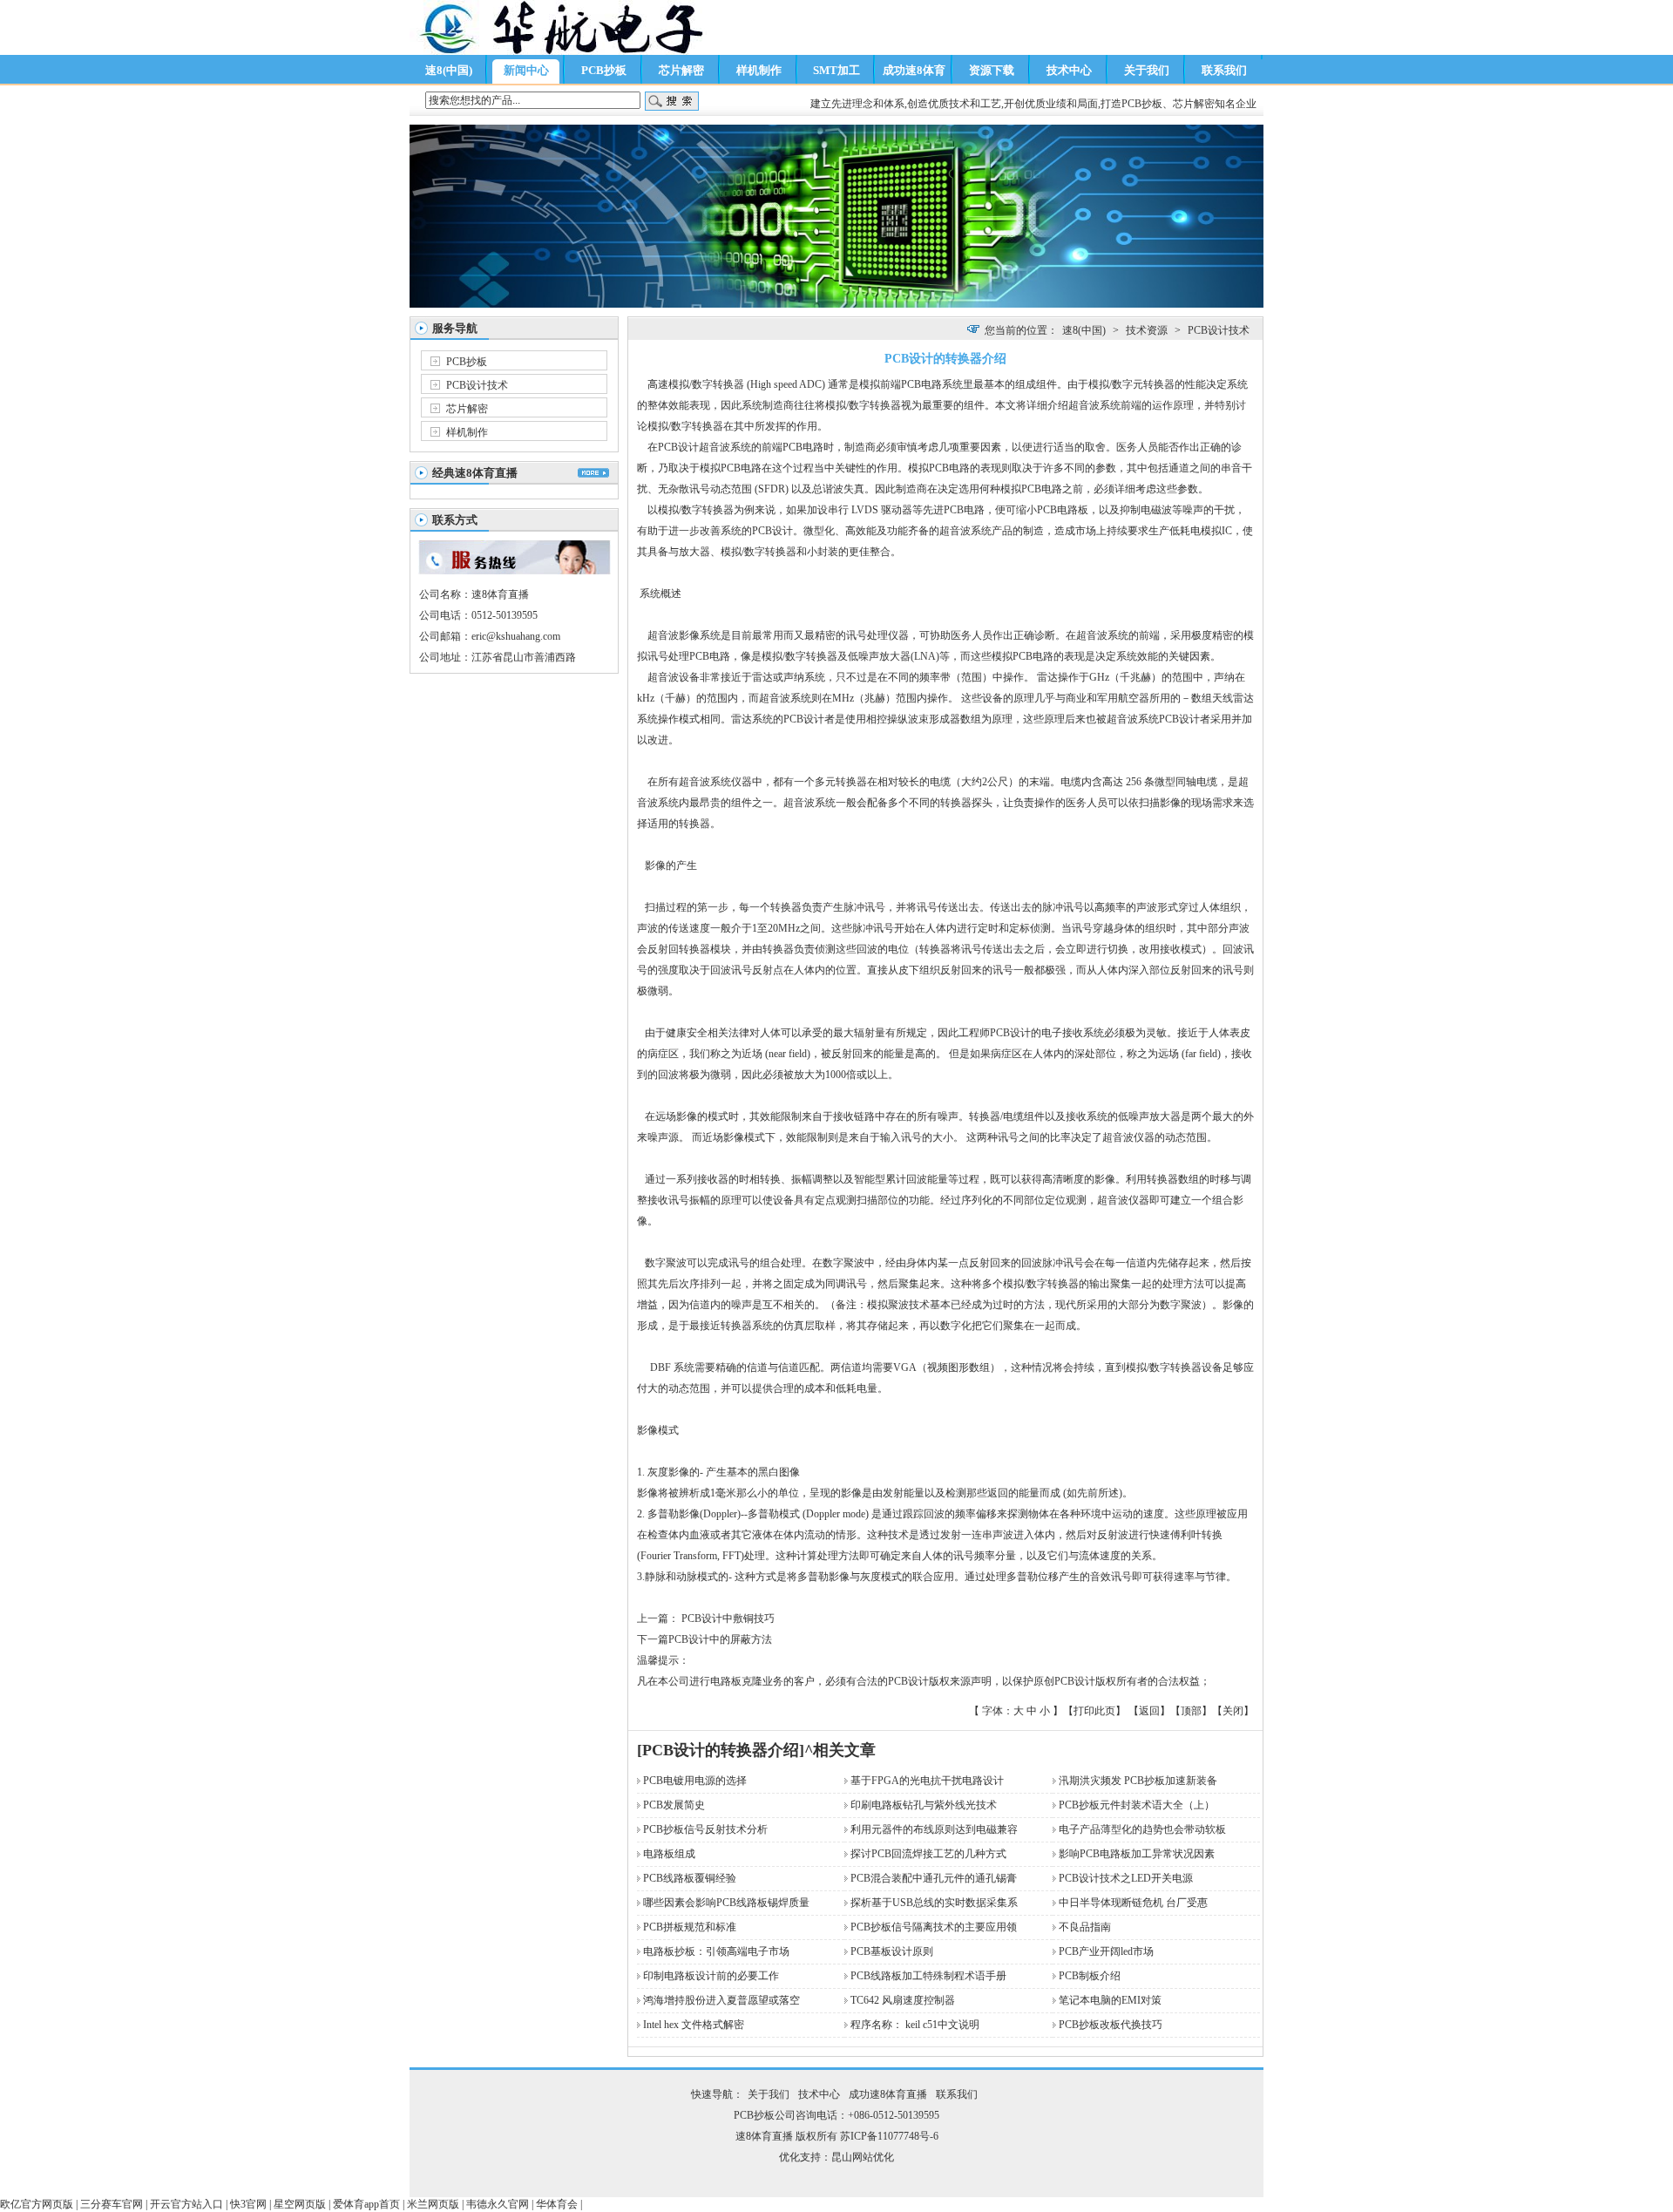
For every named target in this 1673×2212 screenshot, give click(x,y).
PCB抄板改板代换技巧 (1111, 2025)
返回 (1149, 1711)
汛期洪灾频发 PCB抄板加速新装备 (1138, 1781)
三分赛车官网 (112, 2204)
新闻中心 (526, 70)
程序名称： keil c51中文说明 (915, 2025)
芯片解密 (681, 70)
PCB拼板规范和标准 (690, 1927)
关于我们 (1147, 70)
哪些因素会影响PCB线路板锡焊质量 (726, 1903)
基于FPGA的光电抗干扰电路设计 (927, 1781)
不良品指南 (1085, 1927)
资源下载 (992, 70)
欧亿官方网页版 (37, 2204)
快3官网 (248, 2204)
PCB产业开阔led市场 (1106, 1951)
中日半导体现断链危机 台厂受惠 (1133, 1903)
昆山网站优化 (863, 2157)
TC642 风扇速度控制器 (903, 2000)
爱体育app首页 (366, 2204)
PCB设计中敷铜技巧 (727, 1618)
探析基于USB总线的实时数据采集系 (934, 1903)
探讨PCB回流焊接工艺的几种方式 (928, 1854)
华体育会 (557, 2204)
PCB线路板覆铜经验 (690, 1878)
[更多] (593, 473)
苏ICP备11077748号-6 (889, 2136)
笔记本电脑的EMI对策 (1110, 2000)
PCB (911, 384)
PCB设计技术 (477, 385)
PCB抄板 (604, 70)
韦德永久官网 (498, 2204)
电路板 (1073, 510)
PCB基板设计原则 (892, 1951)
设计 (688, 447)
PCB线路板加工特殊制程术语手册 (928, 1976)
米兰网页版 (433, 2204)
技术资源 (1147, 330)
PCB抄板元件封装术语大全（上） (1137, 1805)
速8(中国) (449, 70)
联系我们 (1224, 70)
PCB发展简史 (674, 1805)
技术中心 (1069, 70)
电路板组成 (669, 1854)
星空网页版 (300, 2204)
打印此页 (1094, 1711)
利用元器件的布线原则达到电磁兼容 (934, 1829)
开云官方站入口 (186, 2204)
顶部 (1191, 1711)
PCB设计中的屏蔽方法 (720, 1639)
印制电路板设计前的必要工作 (711, 1976)
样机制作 (759, 70)
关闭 (1233, 1711)
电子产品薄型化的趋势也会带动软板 (1142, 1829)
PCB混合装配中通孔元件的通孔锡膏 (934, 1878)
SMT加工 (836, 70)
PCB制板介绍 (1090, 1976)
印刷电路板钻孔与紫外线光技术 (924, 1805)
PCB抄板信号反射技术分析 (705, 1829)
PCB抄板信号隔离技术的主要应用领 (934, 1927)
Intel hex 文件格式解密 (694, 2025)
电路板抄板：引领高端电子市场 (716, 1951)
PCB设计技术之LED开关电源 (1126, 1878)
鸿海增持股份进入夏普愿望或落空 (721, 2000)
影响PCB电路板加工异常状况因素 (1137, 1854)
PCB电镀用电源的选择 (695, 1781)
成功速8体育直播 (914, 74)
